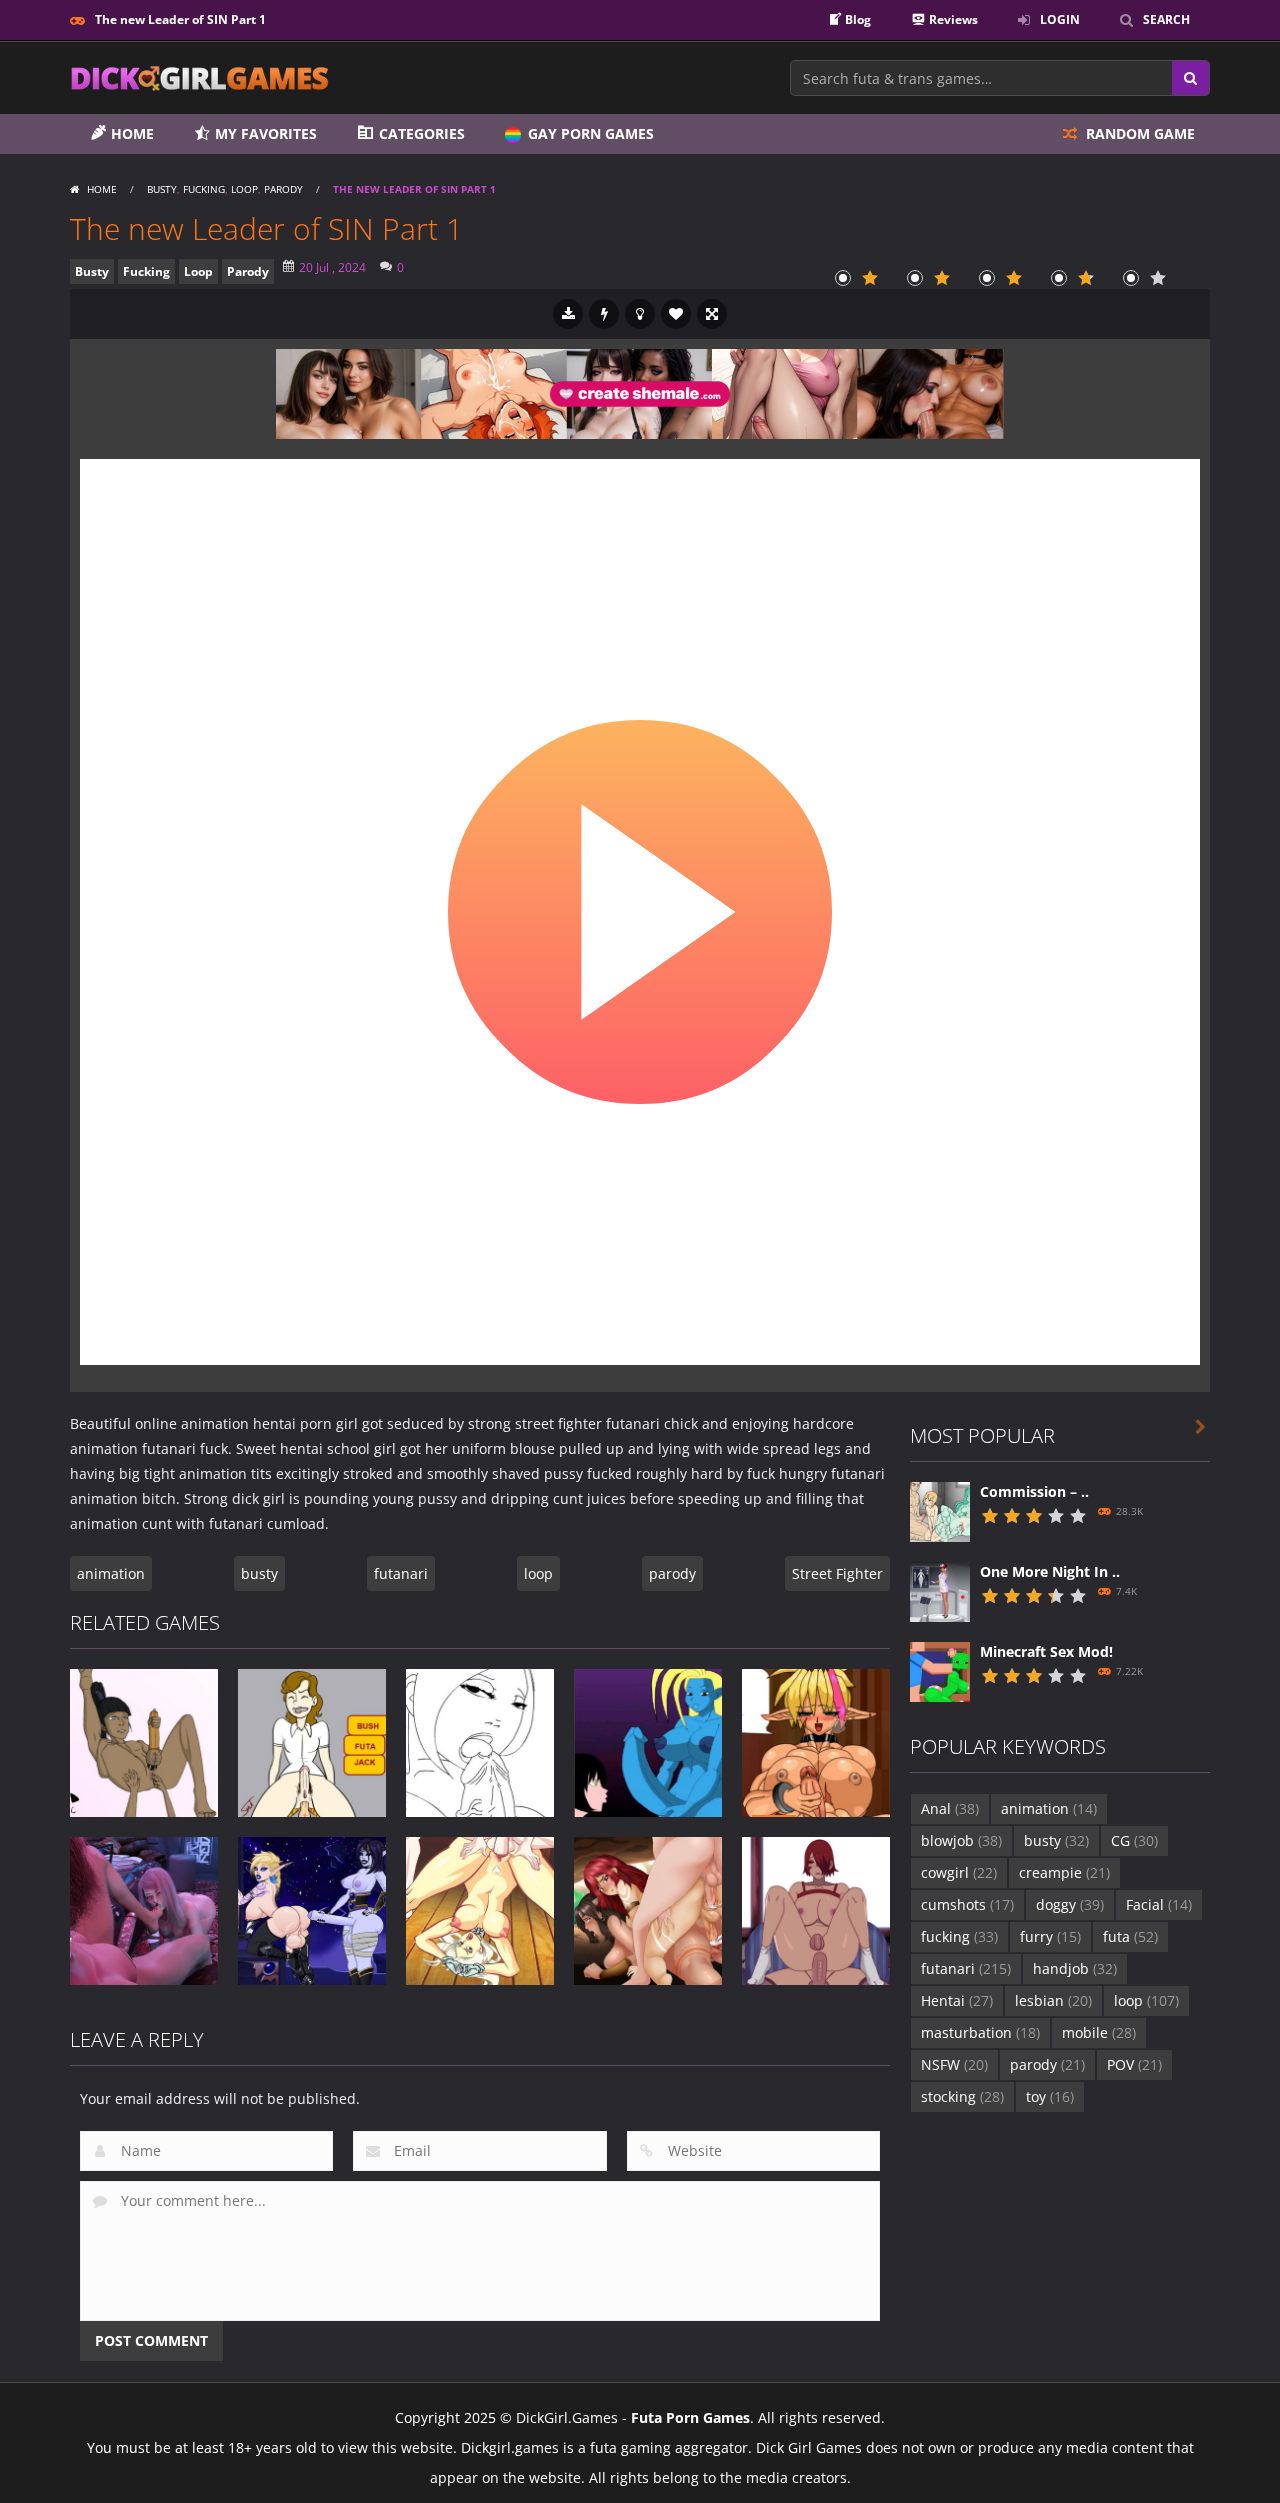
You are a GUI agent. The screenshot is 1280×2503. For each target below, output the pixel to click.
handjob (1075, 1968)
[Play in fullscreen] (712, 314)
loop (538, 1573)
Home (102, 189)
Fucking (204, 189)
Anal (950, 1808)
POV (1134, 2064)
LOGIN (1060, 19)
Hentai (957, 2000)
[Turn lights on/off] (640, 314)
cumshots (967, 1904)
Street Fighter (837, 1573)
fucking (959, 1936)
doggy (1070, 1904)
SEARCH (1166, 19)
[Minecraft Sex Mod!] (940, 1669)
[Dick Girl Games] (200, 76)
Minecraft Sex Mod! (1046, 1651)
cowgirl (959, 1872)
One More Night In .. (1050, 1571)
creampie (1064, 1872)
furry (1050, 1936)
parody (672, 1573)
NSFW (954, 2064)
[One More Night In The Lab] (940, 1589)
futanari (401, 1573)
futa (1130, 1936)
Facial (1159, 1904)
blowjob (961, 1840)
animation (111, 1573)
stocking (962, 2096)
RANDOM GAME (1138, 133)
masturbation (980, 2032)
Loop (244, 189)
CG (1134, 1840)
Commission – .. (1034, 1491)
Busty (162, 189)
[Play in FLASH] (604, 314)
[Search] (1190, 78)
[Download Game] (568, 314)
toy (1050, 2096)
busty (259, 1573)
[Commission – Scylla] (940, 1509)
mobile (1099, 2032)
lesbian (1053, 2000)
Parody (283, 189)
